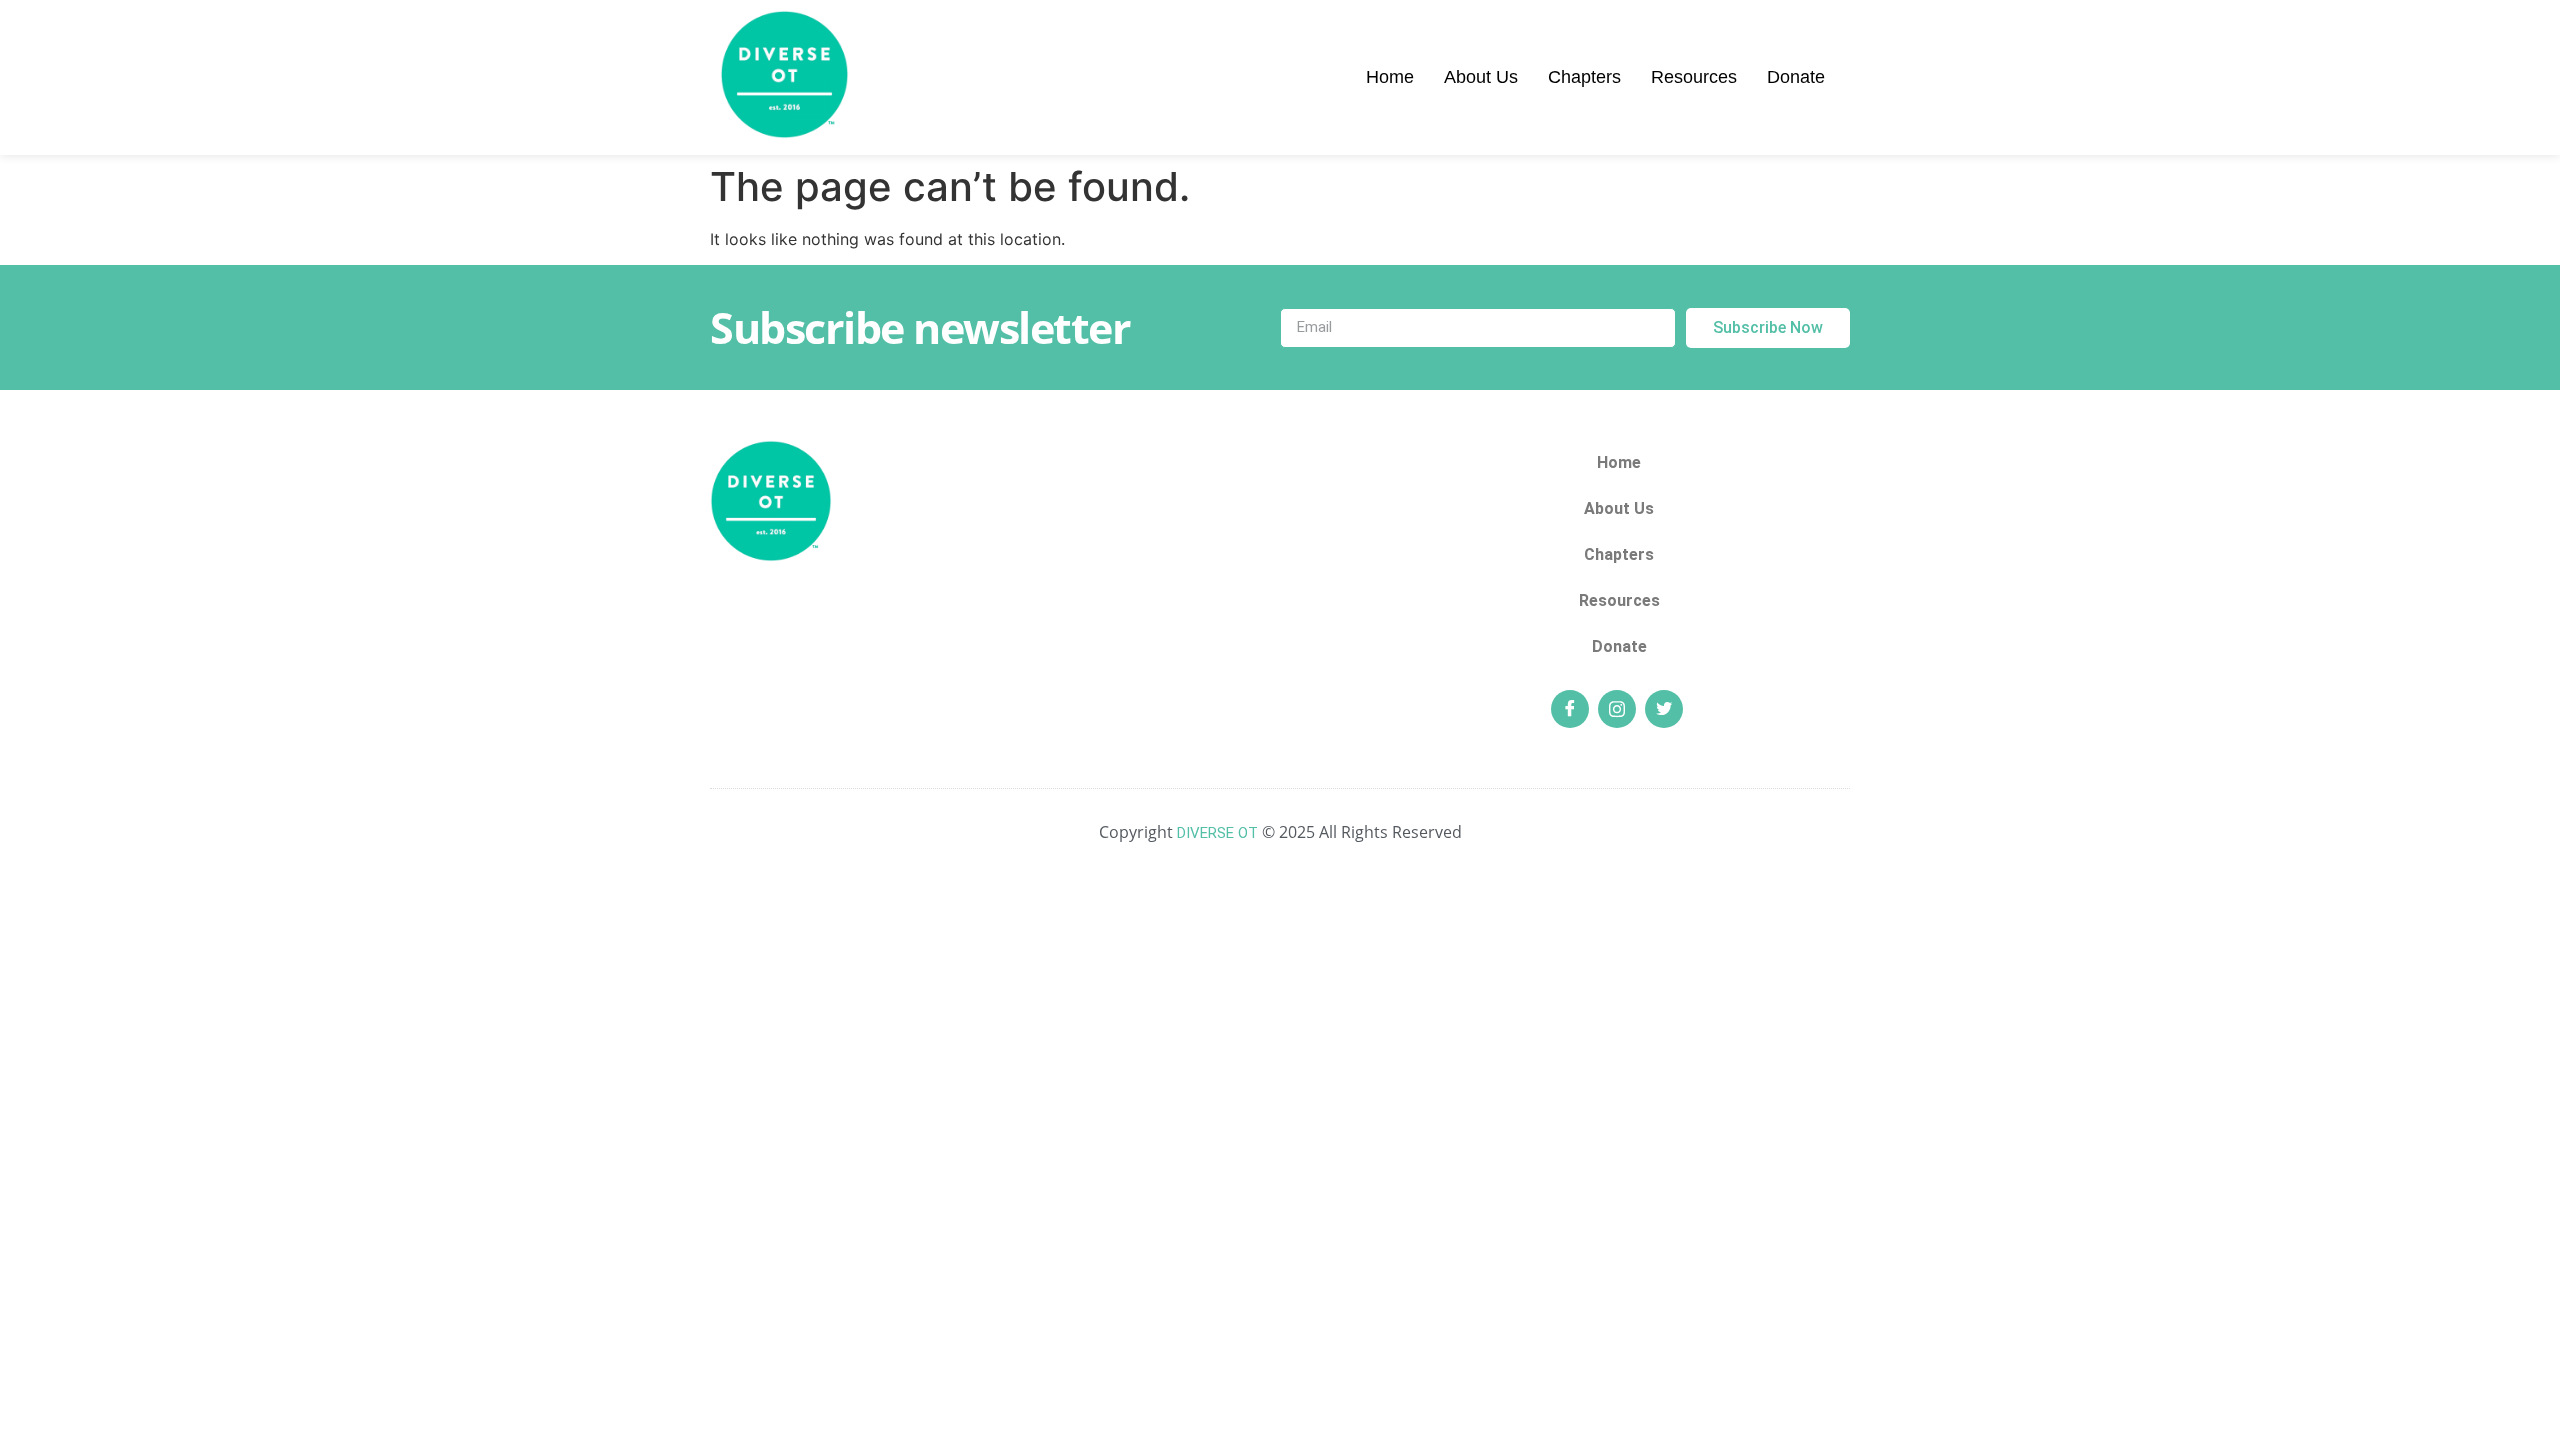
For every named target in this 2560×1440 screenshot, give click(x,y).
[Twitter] (1664, 709)
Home (1390, 77)
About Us (1481, 77)
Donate (1796, 77)
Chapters (1584, 77)
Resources (1694, 77)
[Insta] (1617, 709)
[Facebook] (1570, 709)
